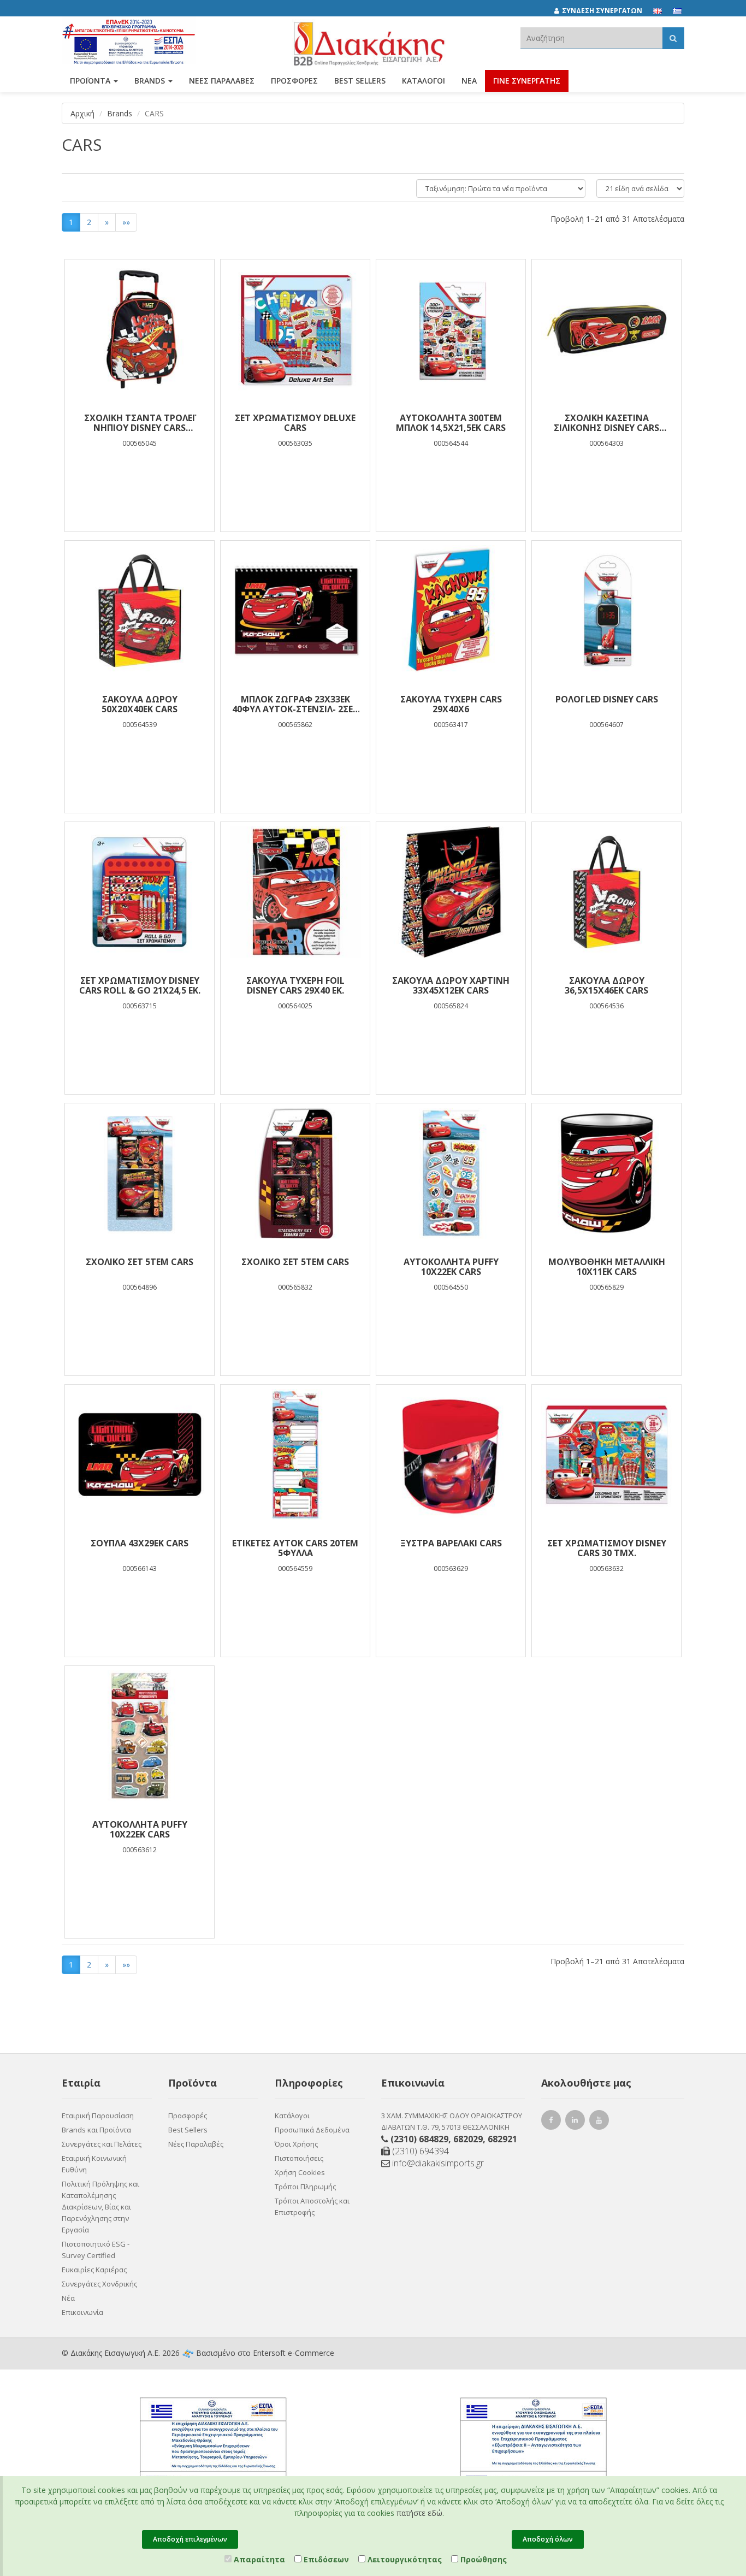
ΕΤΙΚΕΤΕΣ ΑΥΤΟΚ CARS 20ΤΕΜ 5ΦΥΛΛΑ (295, 1548)
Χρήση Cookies (300, 2172)
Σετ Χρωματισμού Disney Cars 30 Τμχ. (607, 1548)
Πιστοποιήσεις (299, 2158)
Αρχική (82, 113)
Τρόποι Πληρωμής (305, 2187)
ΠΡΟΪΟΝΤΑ (91, 81)
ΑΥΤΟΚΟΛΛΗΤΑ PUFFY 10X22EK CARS (451, 1267)
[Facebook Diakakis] (553, 2121)
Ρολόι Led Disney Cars (607, 699)
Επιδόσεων (325, 2559)
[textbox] (591, 38)
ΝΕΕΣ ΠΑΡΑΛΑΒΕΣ (222, 81)
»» (126, 222)
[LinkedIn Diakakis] (577, 2121)
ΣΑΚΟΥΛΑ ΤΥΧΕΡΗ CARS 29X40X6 (451, 704)
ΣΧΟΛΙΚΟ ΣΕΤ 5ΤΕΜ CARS (140, 1262)
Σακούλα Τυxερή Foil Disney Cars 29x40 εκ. (295, 985)
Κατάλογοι (424, 81)
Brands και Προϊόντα (96, 2130)
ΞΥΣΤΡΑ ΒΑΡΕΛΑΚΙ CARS (451, 1543)
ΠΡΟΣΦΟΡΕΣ (294, 81)
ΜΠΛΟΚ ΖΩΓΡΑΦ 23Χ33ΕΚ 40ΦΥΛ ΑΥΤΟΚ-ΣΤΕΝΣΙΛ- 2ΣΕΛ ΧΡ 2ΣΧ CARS (295, 704)
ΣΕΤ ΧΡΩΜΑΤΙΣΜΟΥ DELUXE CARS (295, 423)
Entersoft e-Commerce (294, 2353)
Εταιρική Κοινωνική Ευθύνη (94, 2164)
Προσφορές (188, 2116)
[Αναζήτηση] (673, 38)
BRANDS (151, 81)
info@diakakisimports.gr (437, 2163)
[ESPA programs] (129, 40)
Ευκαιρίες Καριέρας (94, 2270)
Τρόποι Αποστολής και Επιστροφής (312, 2206)
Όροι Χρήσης (296, 2144)
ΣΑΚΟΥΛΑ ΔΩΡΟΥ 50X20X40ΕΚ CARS (140, 704)
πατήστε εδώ (419, 2513)
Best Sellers (360, 81)
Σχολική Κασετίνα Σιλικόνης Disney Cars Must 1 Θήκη (606, 423)
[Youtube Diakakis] (601, 2121)
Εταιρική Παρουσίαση (98, 2116)
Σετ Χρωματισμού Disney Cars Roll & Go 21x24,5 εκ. (140, 985)
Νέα (469, 81)
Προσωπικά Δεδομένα (312, 2130)
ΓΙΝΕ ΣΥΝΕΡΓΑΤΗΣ (527, 81)
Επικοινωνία (82, 2312)
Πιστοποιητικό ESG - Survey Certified (96, 2250)
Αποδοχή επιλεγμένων (190, 2539)
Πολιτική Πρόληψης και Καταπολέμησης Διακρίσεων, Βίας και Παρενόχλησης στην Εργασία (100, 2207)
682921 (502, 2139)
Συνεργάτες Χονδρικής (99, 2284)
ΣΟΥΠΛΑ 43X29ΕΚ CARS (140, 1543)
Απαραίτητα (258, 2559)
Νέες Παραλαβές (196, 2144)
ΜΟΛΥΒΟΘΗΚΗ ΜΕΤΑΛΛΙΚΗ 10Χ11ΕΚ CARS (607, 1267)
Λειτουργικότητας (404, 2559)
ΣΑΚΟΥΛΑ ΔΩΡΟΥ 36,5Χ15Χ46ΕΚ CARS (606, 985)
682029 (468, 2139)
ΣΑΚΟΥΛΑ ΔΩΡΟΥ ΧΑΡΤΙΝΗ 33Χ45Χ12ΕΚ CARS (451, 985)
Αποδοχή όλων (548, 2539)
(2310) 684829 (419, 2139)
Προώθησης (482, 2559)
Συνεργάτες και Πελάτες (102, 2144)
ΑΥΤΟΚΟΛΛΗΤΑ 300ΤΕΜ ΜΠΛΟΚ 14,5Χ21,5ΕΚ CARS (451, 423)
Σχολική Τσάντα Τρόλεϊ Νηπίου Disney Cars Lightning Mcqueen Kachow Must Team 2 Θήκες (140, 423)
